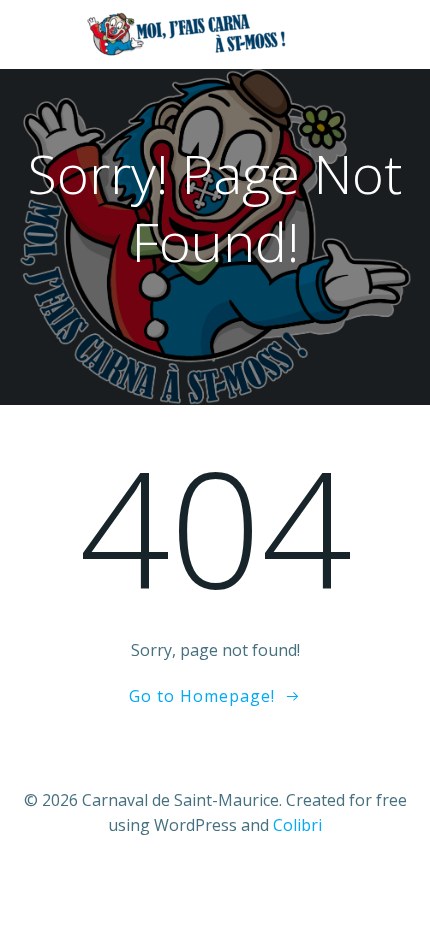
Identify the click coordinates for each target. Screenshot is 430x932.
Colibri (297, 825)
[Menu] (388, 35)
